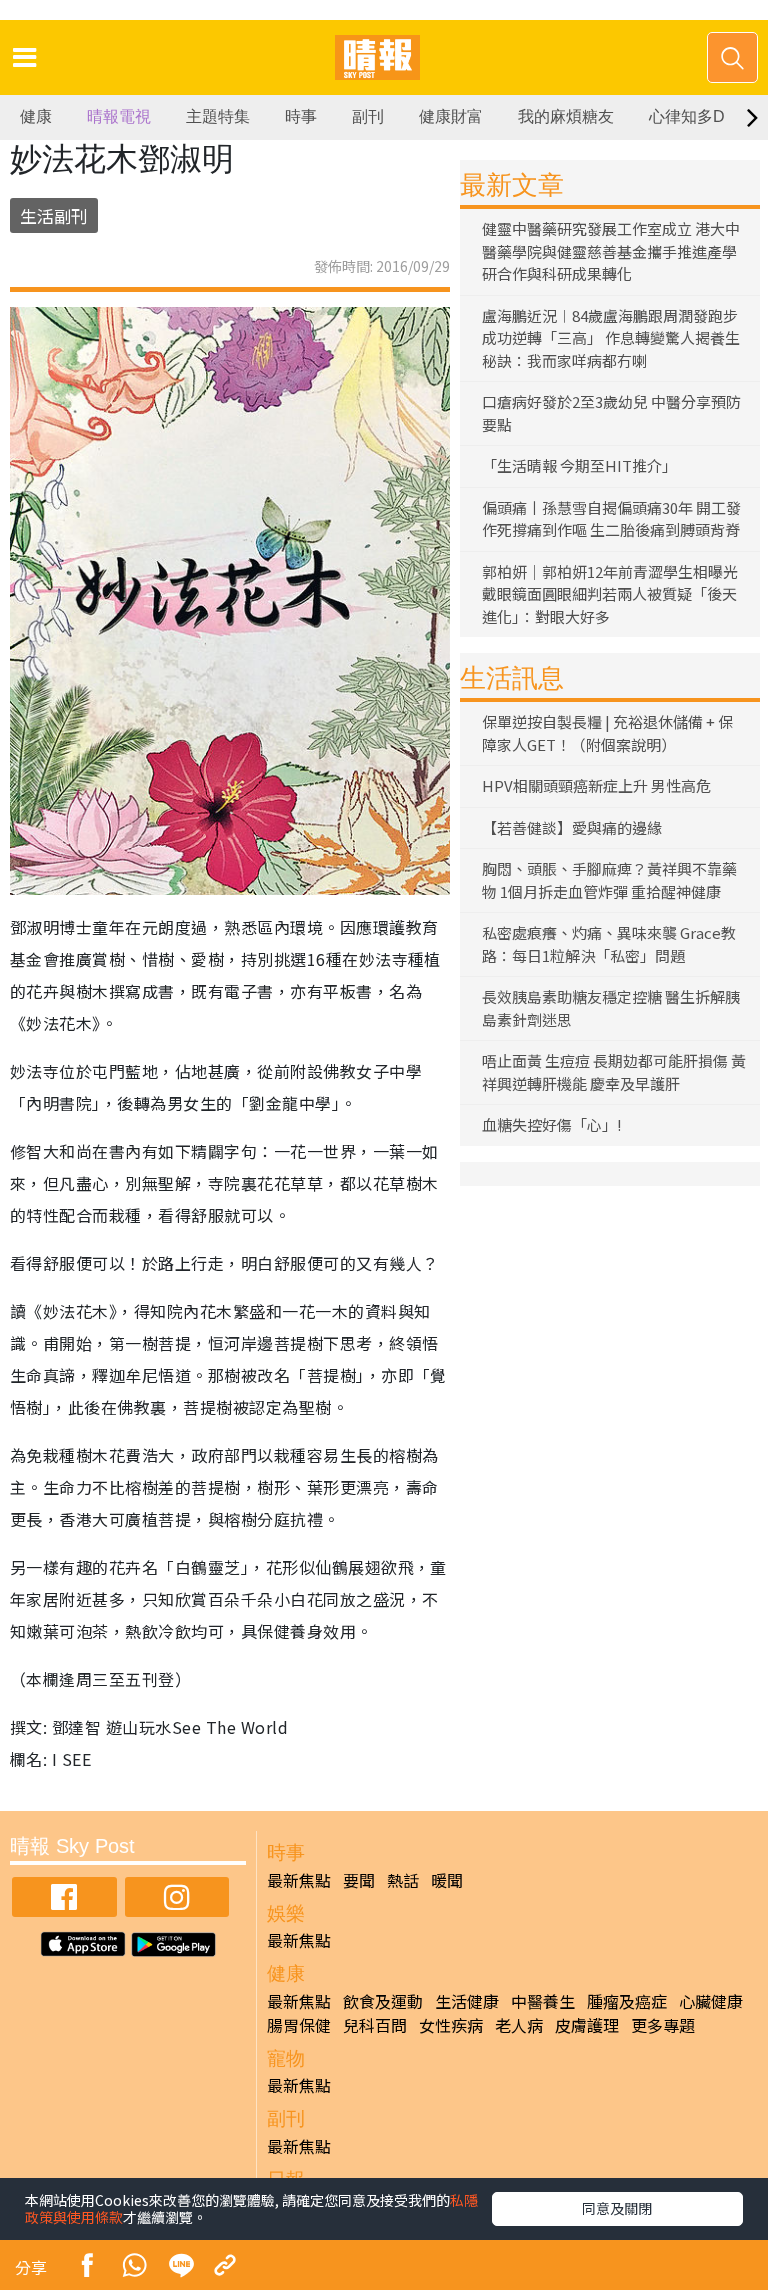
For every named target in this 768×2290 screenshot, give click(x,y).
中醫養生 (543, 2001)
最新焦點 (299, 1880)
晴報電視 (119, 116)
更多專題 (663, 2025)
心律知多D (687, 116)
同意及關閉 (617, 2208)
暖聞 (447, 1880)
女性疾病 (451, 2025)
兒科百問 (375, 2025)
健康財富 (451, 116)
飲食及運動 (383, 2001)
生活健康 (467, 2001)
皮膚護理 (587, 2025)
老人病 (519, 2025)
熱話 (403, 1880)
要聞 (359, 1880)
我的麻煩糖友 (566, 116)
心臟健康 (711, 2001)
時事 (301, 116)
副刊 (368, 116)
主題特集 (218, 116)
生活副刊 (54, 215)
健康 (36, 116)
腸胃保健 (299, 2025)
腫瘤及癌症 (627, 2001)
